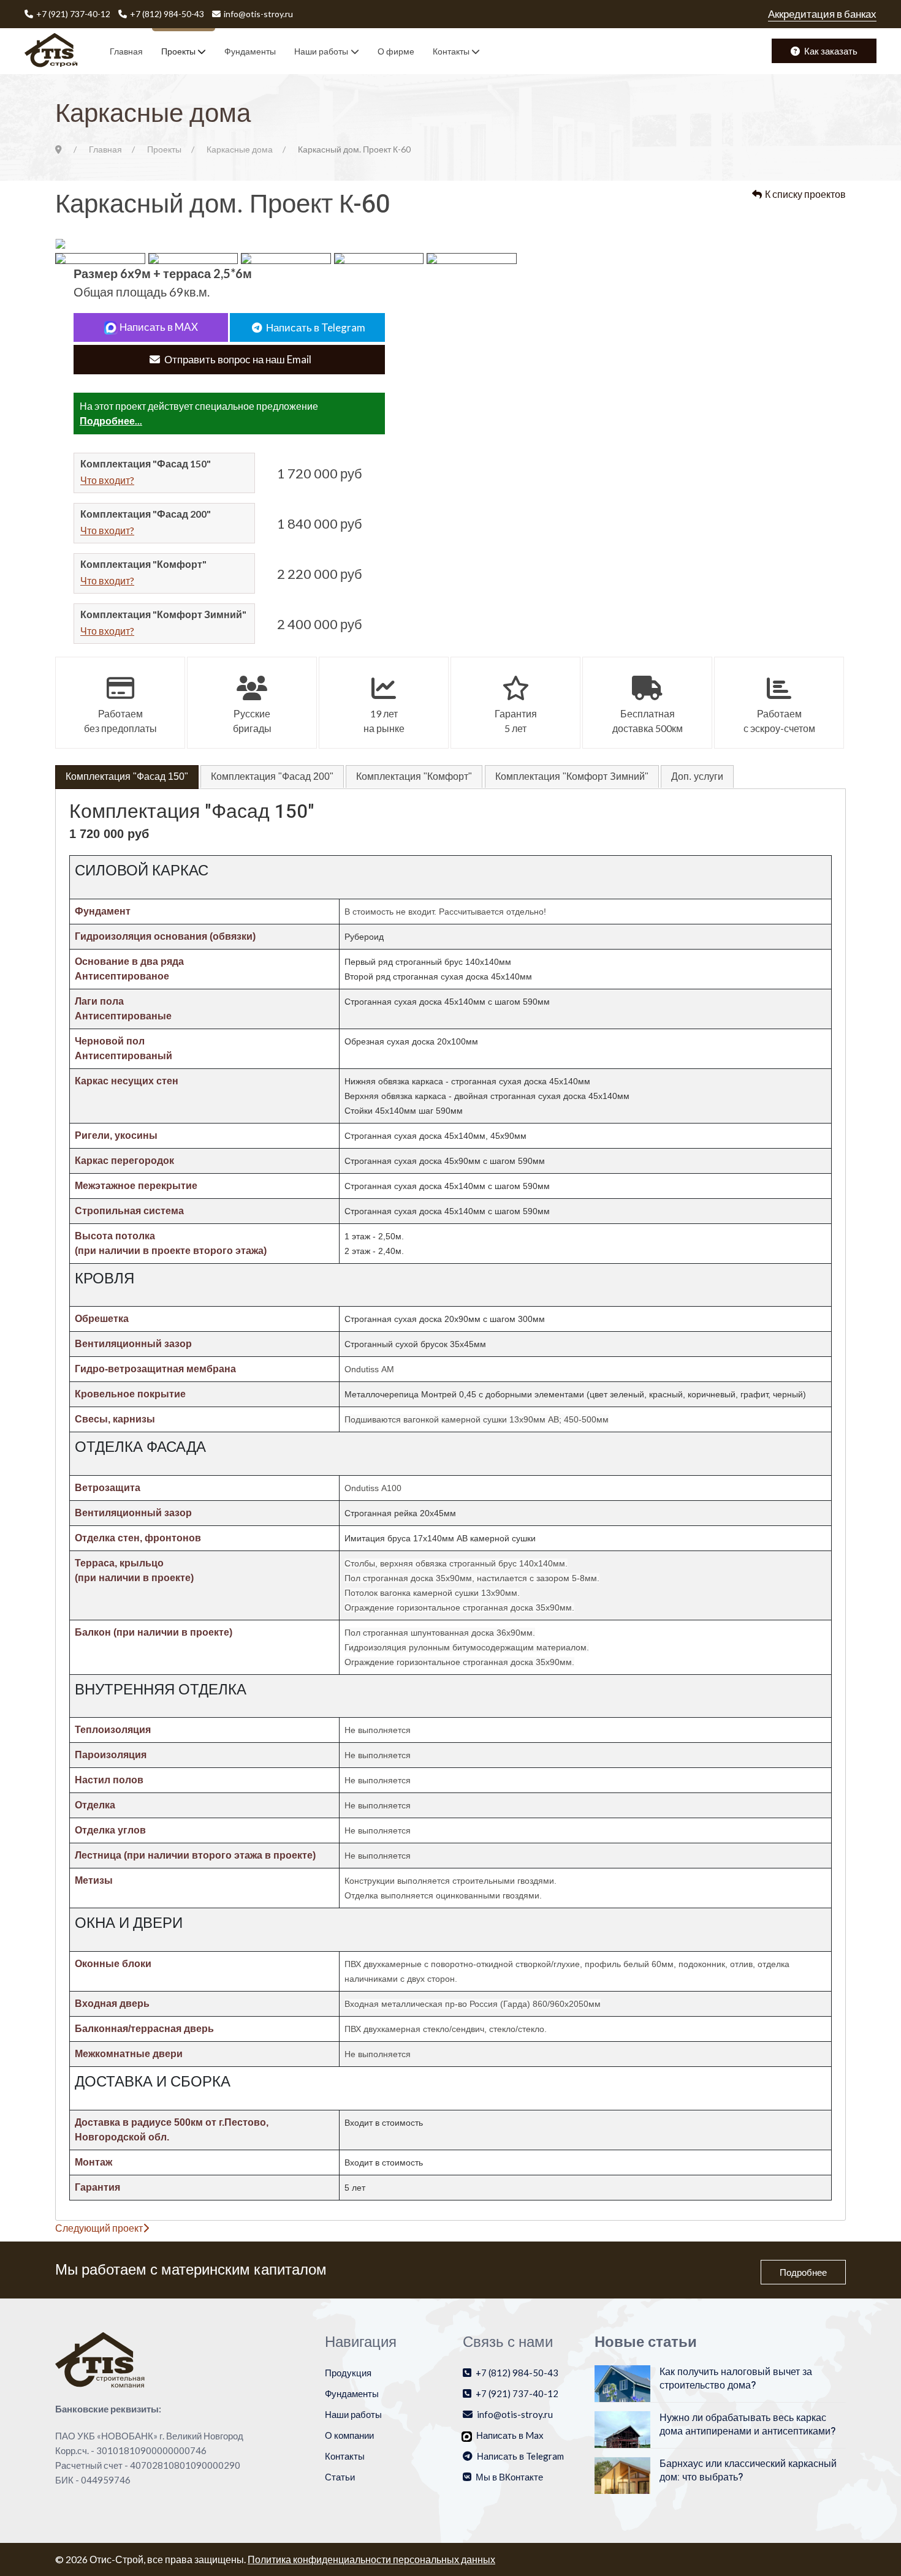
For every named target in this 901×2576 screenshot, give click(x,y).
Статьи (340, 2477)
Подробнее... (111, 421)
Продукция (348, 2373)
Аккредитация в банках (822, 14)
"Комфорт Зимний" (572, 776)
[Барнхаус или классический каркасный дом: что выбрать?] (622, 2474)
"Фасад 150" (127, 776)
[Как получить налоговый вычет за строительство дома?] (622, 2382)
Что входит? (107, 480)
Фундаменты (250, 51)
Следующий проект (99, 2228)
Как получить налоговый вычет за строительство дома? (736, 2379)
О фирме (396, 51)
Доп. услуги (697, 776)
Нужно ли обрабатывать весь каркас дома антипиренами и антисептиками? (747, 2425)
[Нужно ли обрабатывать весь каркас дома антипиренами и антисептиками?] (622, 2428)
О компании (349, 2435)
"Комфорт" (414, 776)
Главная (126, 51)
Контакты (451, 51)
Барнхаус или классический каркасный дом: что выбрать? (748, 2471)
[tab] (127, 777)
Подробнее (803, 2272)
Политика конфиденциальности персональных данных (371, 2559)
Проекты (178, 51)
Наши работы (321, 51)
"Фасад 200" (272, 776)
